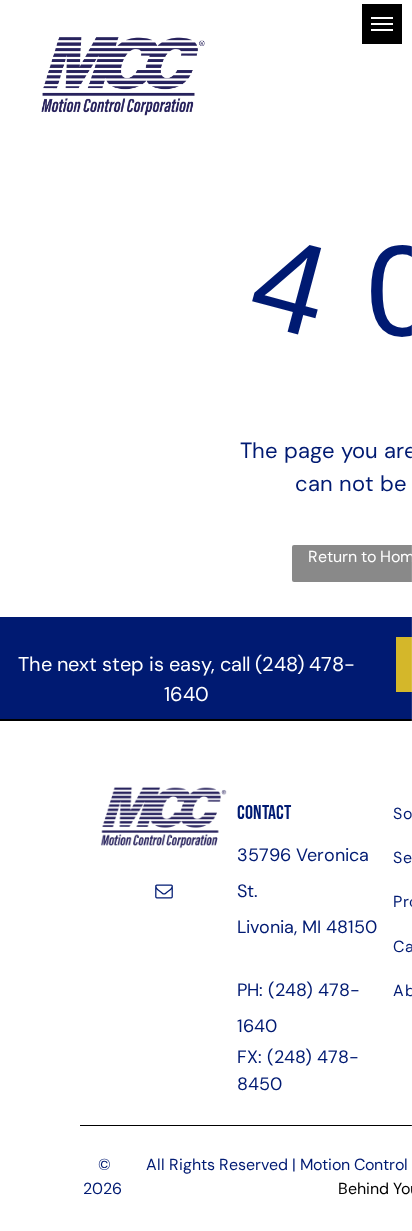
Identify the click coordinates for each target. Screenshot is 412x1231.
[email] (163, 893)
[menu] (382, 24)
